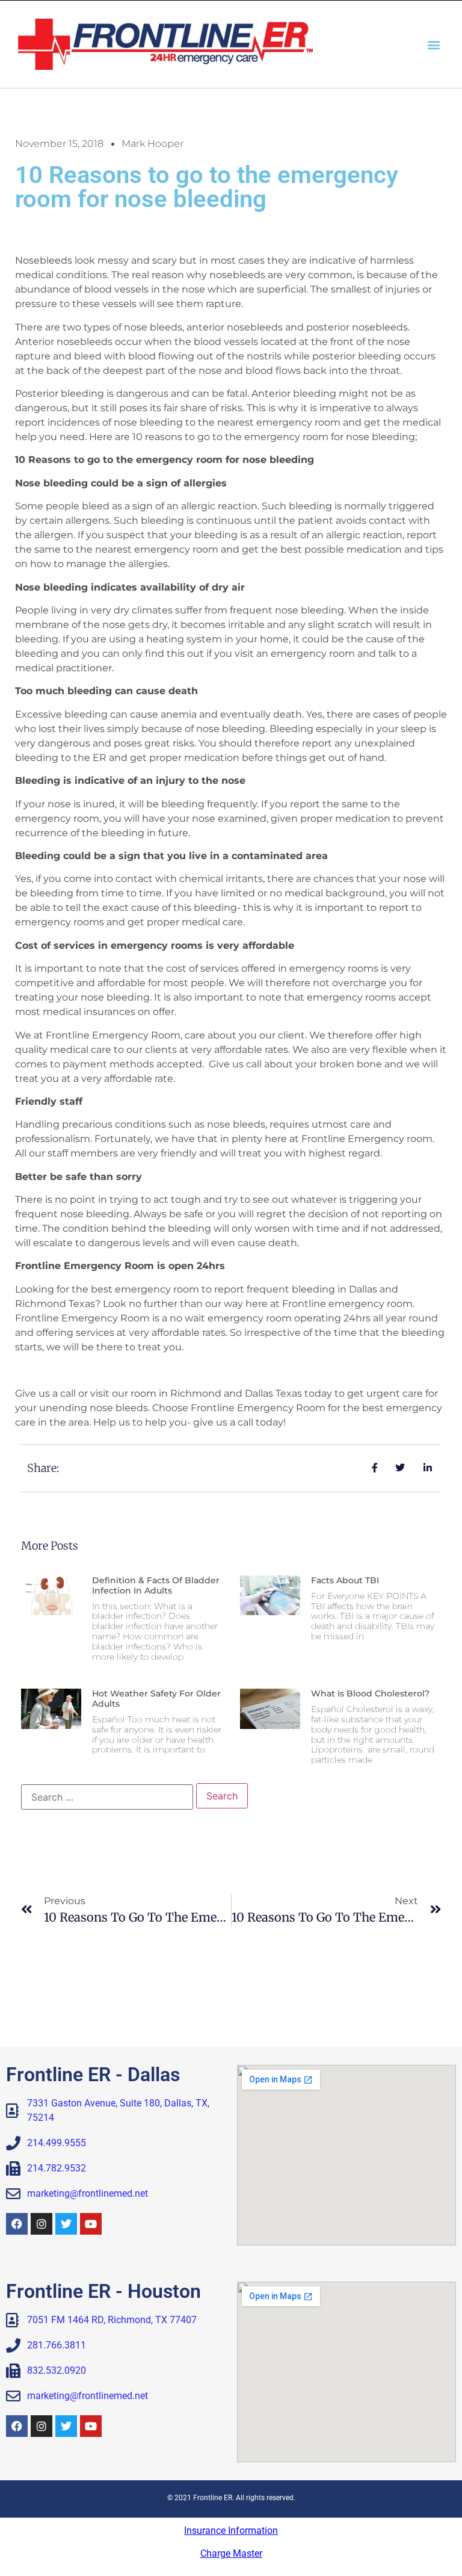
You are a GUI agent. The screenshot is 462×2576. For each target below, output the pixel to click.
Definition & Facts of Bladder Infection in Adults (156, 1585)
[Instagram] (42, 2224)
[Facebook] (17, 2224)
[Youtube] (91, 2224)
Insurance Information (231, 2531)
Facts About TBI (345, 1580)
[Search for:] (107, 1797)
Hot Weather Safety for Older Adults (156, 1699)
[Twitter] (66, 2224)
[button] (434, 44)
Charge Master (231, 2553)
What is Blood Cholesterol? (370, 1693)
